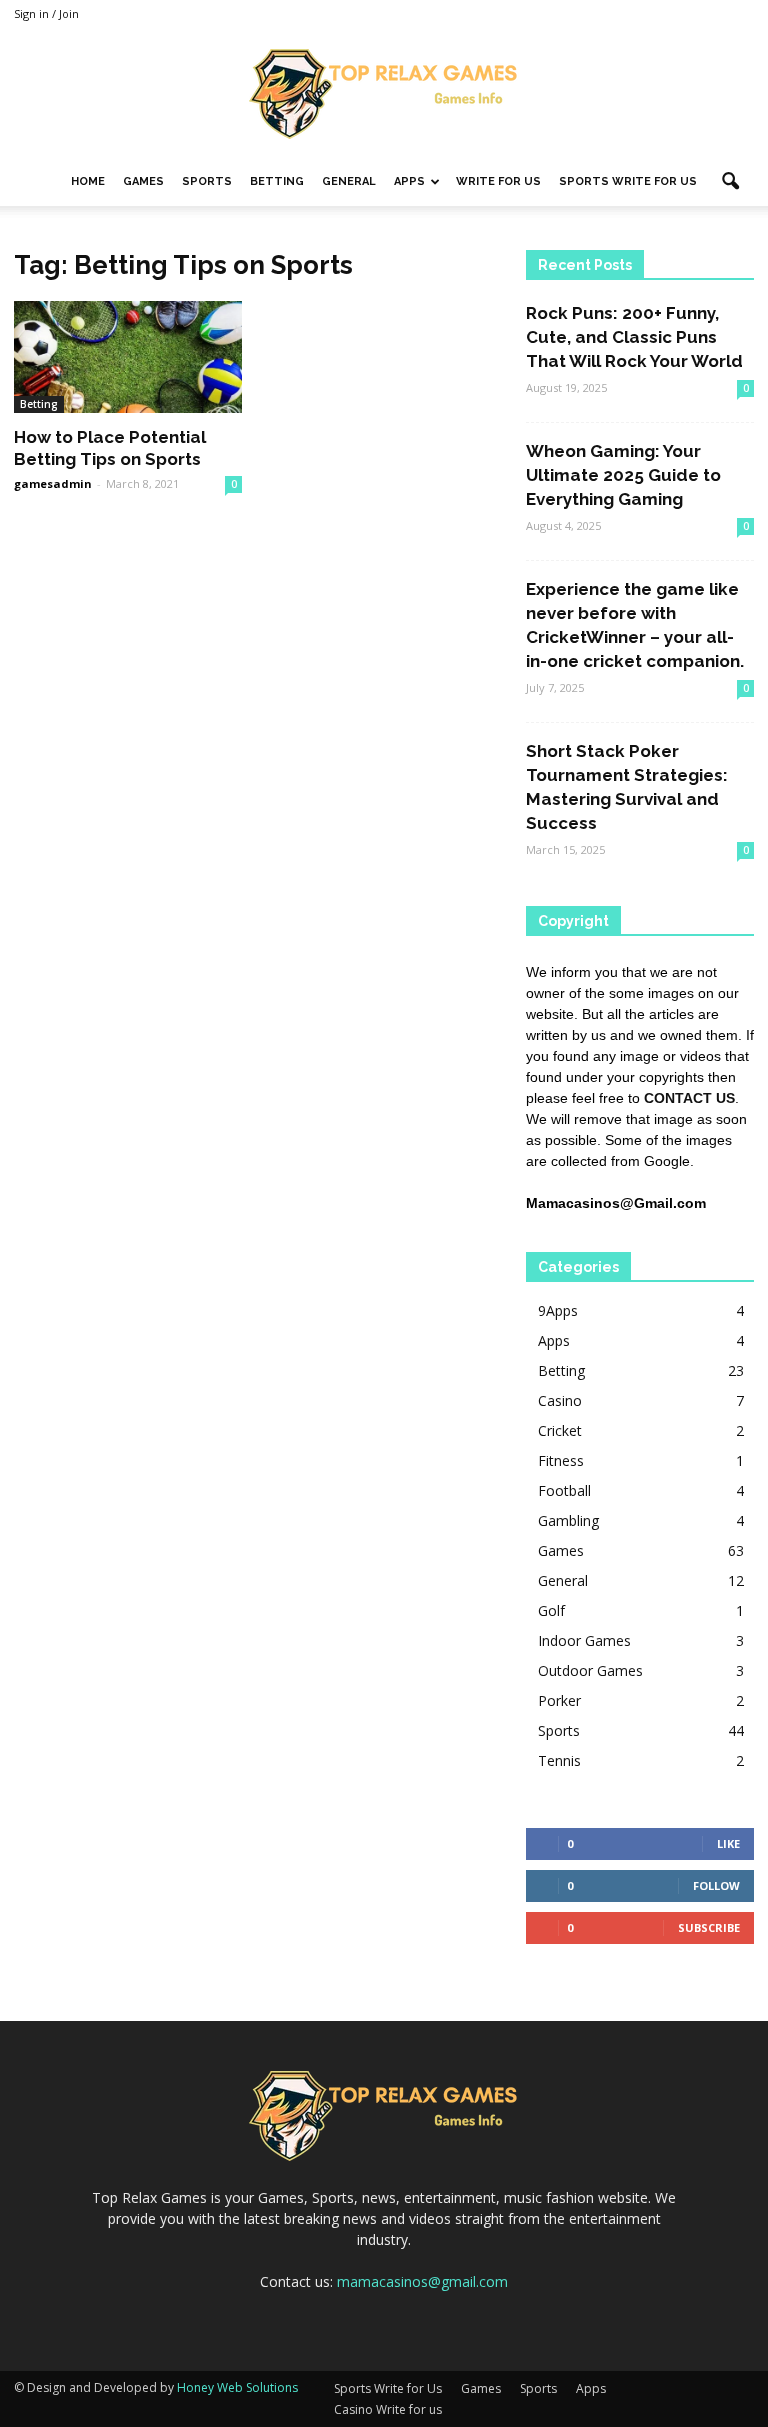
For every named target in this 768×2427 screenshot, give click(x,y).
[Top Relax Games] (384, 94)
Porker (559, 1700)
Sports (207, 181)
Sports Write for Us (628, 181)
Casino (560, 1400)
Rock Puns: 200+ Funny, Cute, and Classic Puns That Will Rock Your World (634, 337)
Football (564, 1490)
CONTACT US (689, 1098)
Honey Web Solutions (237, 2387)
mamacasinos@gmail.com (422, 2281)
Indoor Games (584, 1640)
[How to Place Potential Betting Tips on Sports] (128, 357)
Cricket (560, 1430)
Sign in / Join (46, 13)
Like (728, 1843)
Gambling (568, 1520)
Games (143, 181)
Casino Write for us (388, 2409)
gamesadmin (53, 483)
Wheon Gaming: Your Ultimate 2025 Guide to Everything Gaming (623, 475)
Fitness (561, 1460)
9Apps (558, 1310)
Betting (277, 181)
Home (88, 181)
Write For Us (498, 181)
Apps (409, 181)
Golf (551, 1610)
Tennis (559, 1760)
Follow (716, 1885)
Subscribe (709, 1927)
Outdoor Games (590, 1670)
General (349, 181)
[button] (730, 182)
